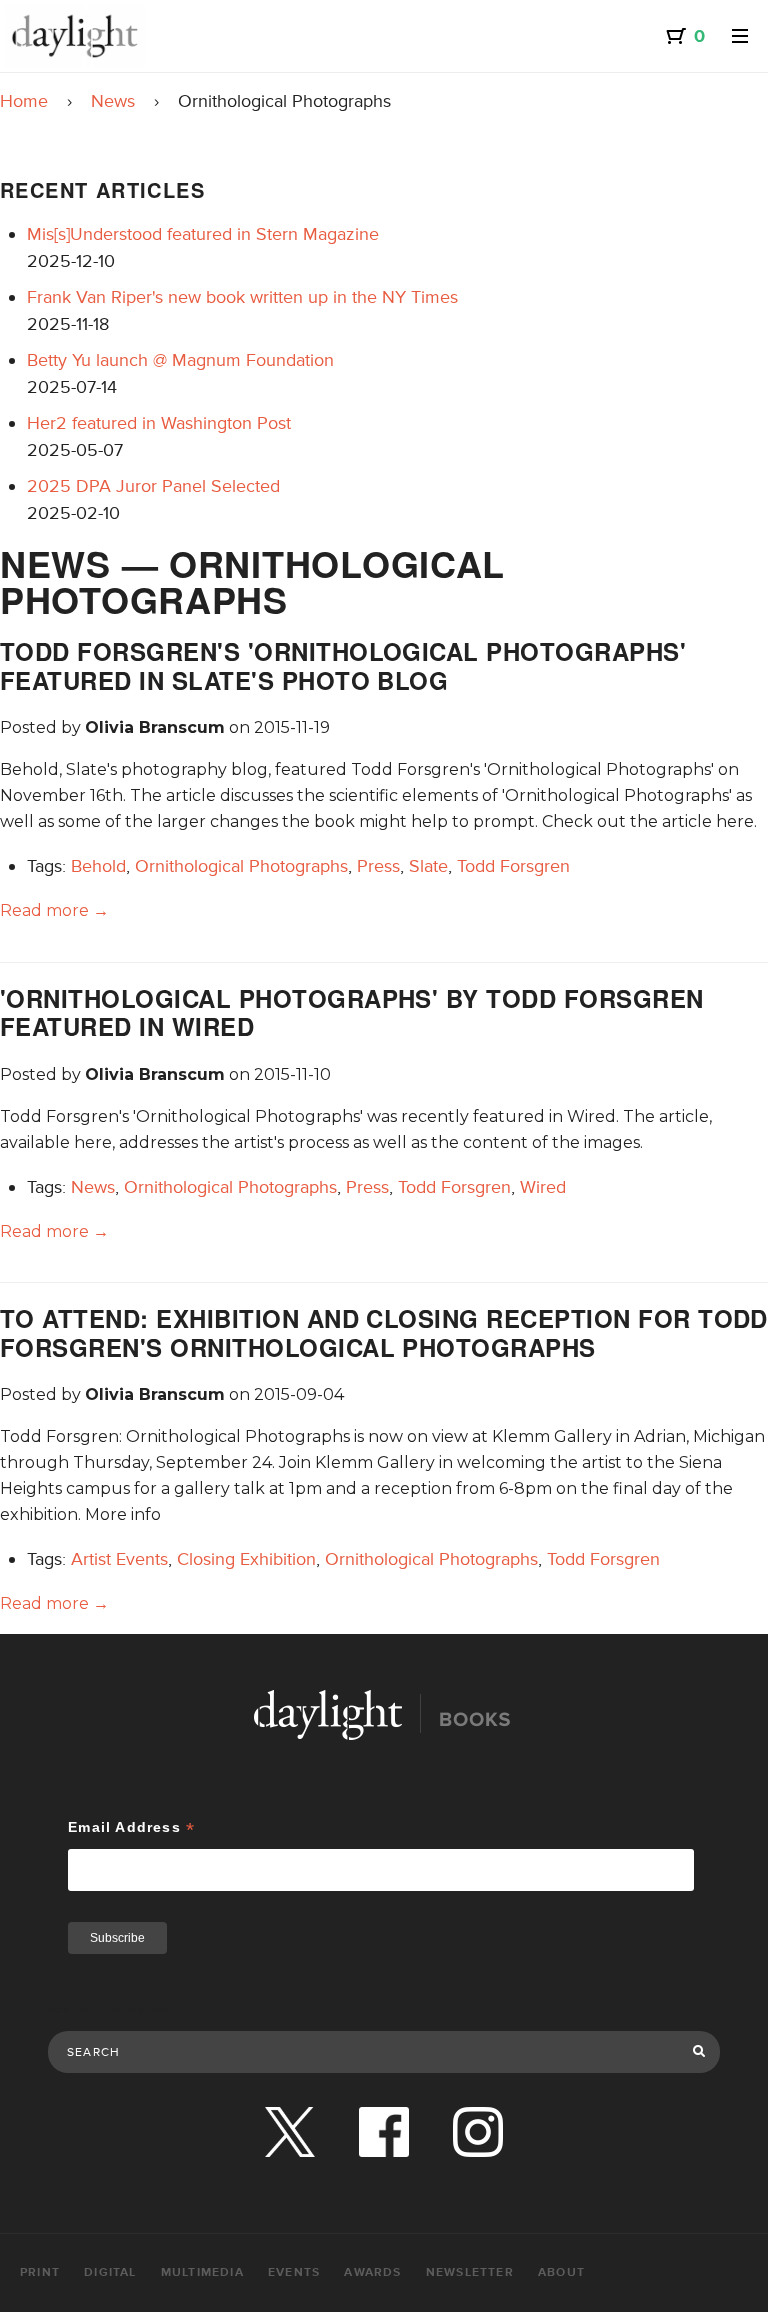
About (561, 2272)
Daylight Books (75, 36)
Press (378, 866)
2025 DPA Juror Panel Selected (153, 486)
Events (294, 2272)
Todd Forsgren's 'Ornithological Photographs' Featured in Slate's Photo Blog (343, 665)
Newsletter (470, 2272)
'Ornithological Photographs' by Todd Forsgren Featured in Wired (352, 1012)
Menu (740, 36)
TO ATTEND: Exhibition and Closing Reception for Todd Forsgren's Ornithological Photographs (384, 1332)
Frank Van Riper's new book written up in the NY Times (242, 297)
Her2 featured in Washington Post (159, 423)
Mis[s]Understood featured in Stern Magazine (203, 234)
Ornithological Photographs (241, 866)
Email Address (131, 1827)
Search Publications (113, 2009)
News (113, 101)
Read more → (54, 910)
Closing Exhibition (246, 1559)
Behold (98, 866)
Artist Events (119, 1559)
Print (40, 2272)
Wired (543, 1187)
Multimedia (202, 2272)
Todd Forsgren (513, 866)
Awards (372, 2272)
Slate (428, 866)
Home (24, 101)
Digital (110, 2272)
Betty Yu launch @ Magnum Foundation (180, 360)
